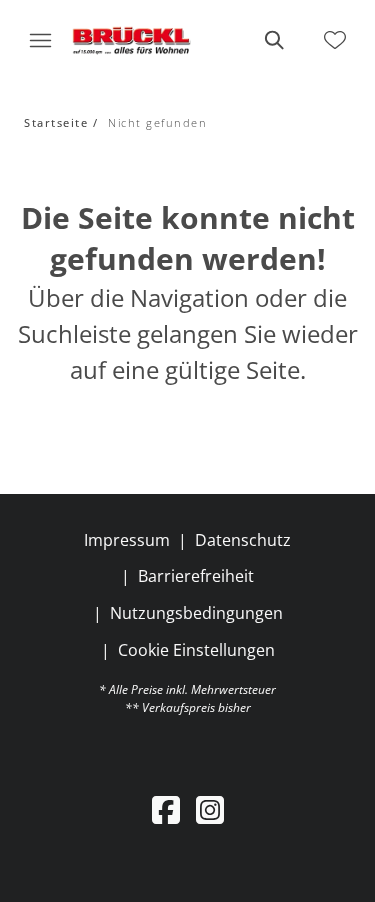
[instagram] (210, 809)
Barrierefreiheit (196, 576)
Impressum (127, 540)
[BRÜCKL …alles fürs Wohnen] (132, 40)
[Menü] (40, 40)
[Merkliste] (335, 40)
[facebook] (166, 809)
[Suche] (273, 40)
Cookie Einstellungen (196, 650)
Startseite (56, 122)
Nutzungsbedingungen (196, 613)
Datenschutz (243, 540)
